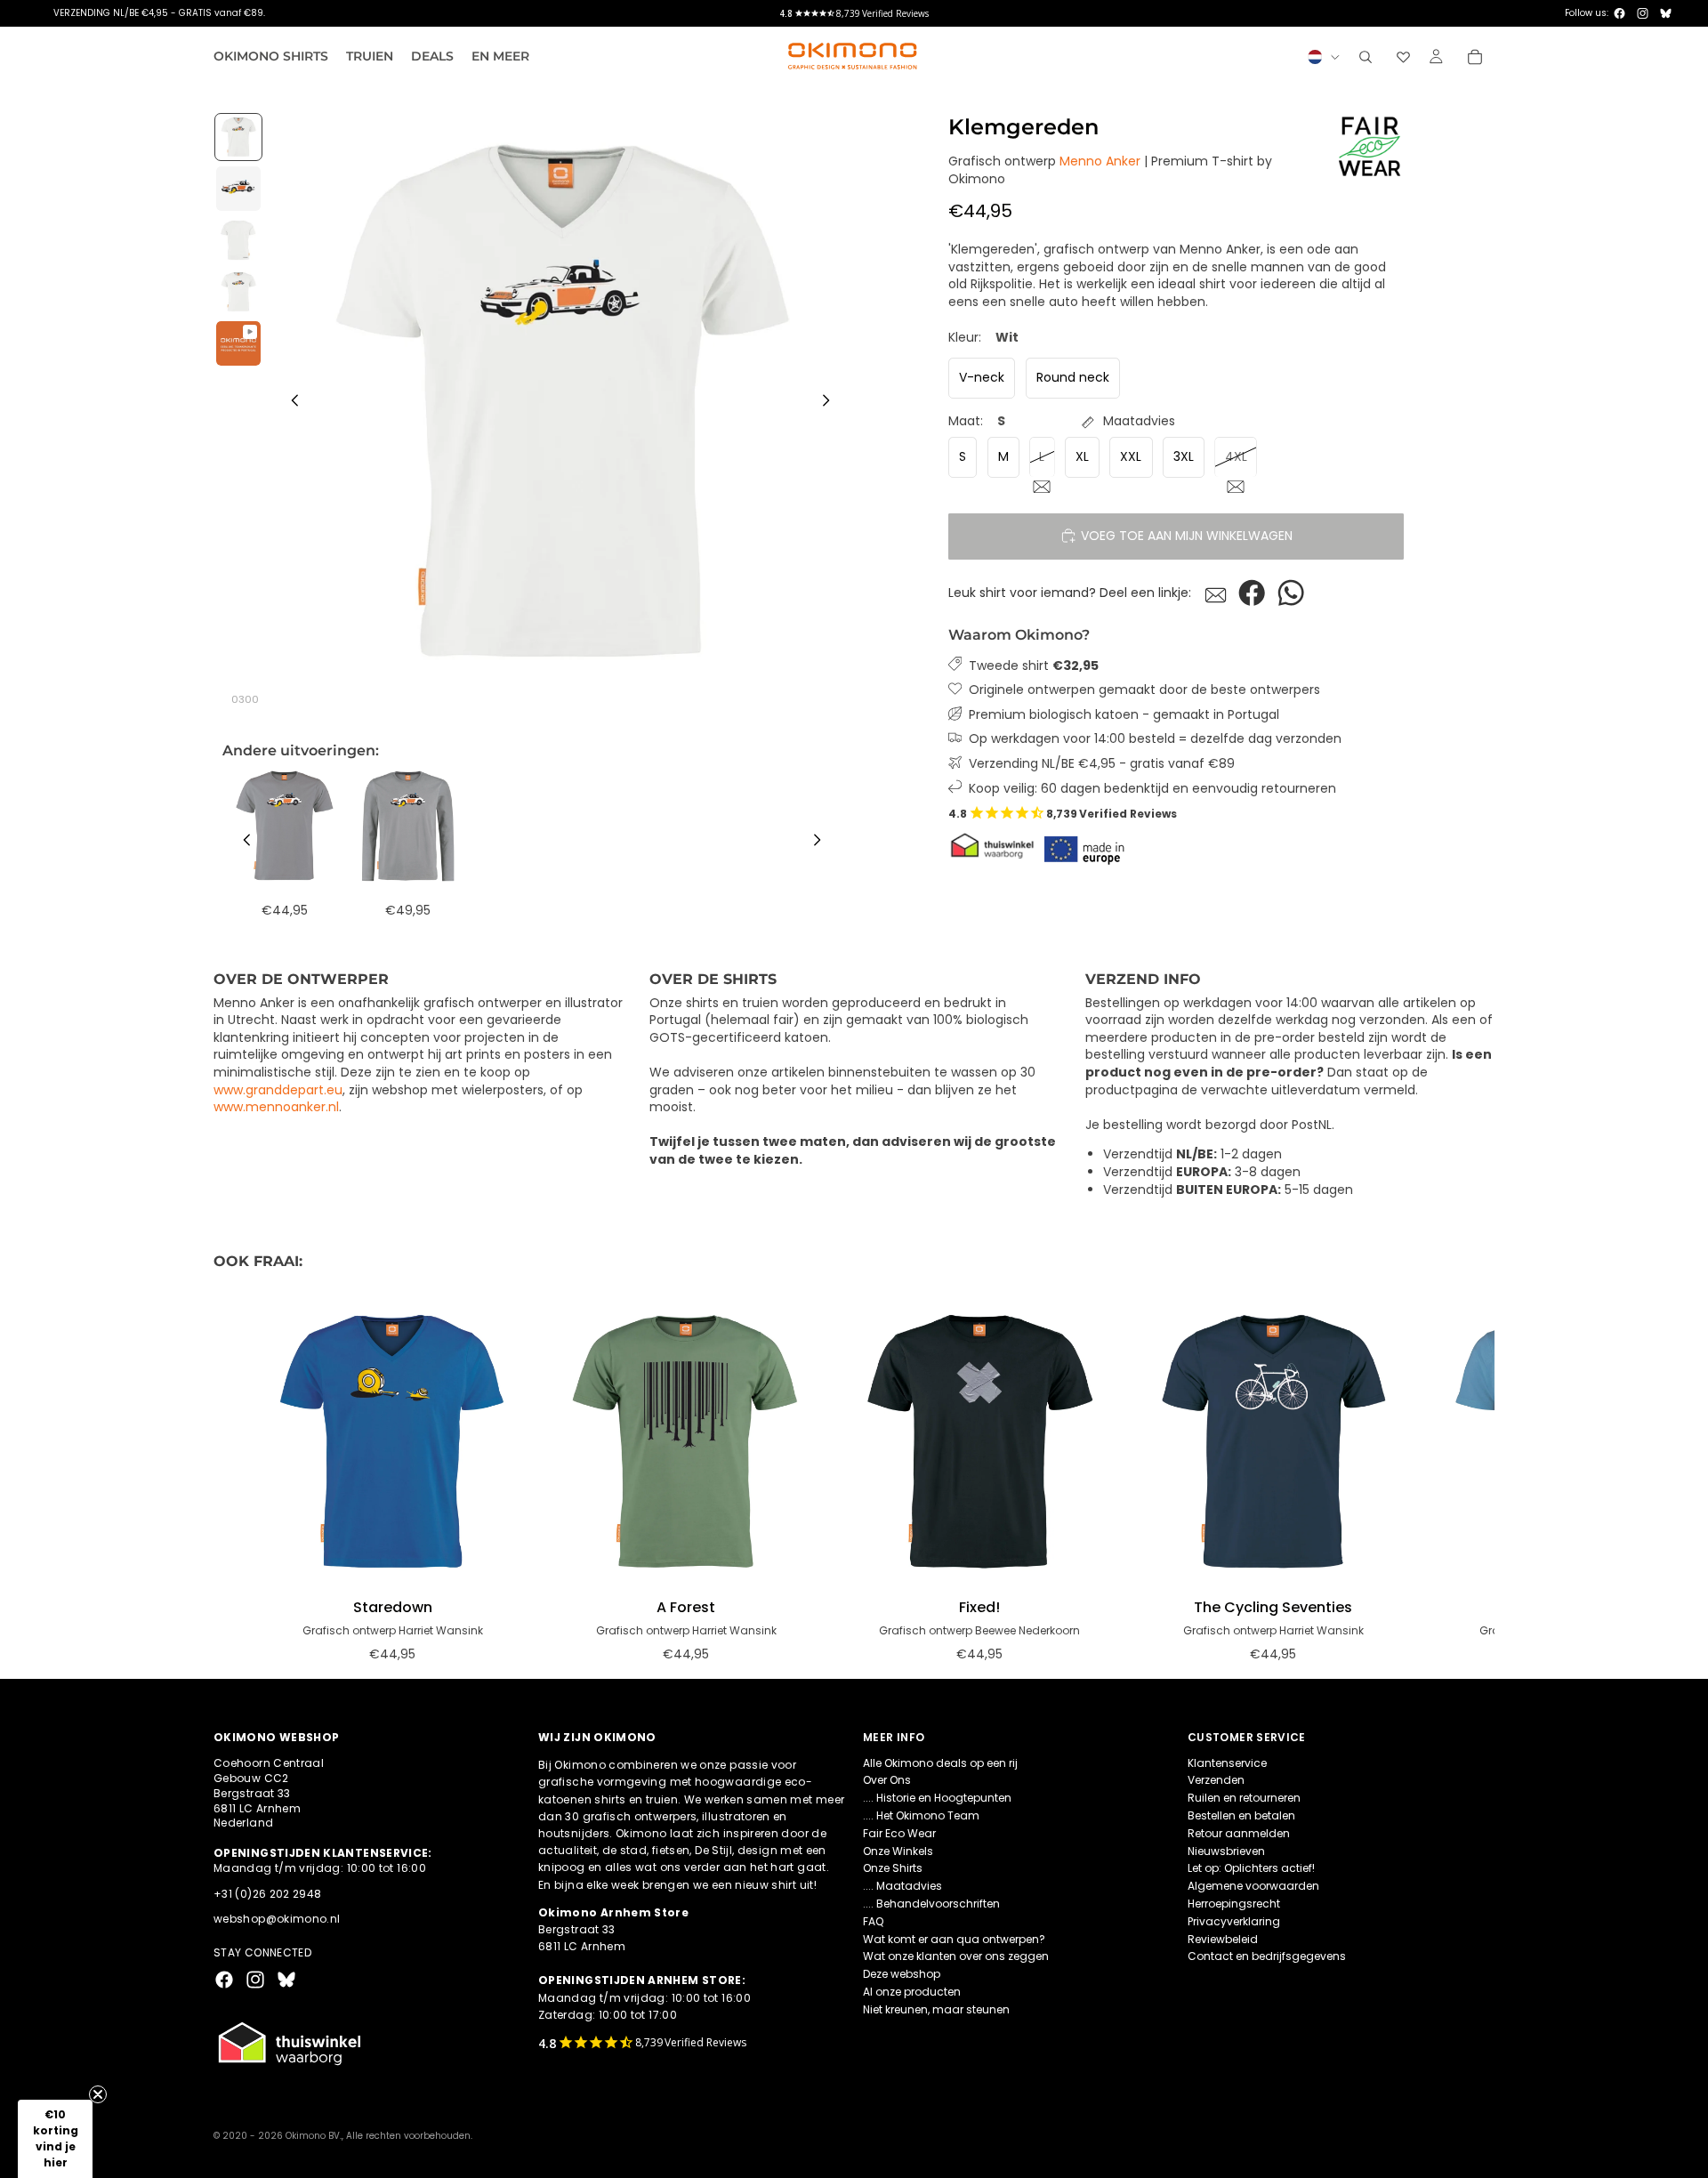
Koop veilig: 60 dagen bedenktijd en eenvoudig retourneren (1152, 788)
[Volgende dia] (831, 403)
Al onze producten (912, 1992)
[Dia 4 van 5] (238, 292)
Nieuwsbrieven (1226, 1850)
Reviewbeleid (1223, 1938)
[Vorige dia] (290, 403)
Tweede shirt (1034, 665)
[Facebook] (1619, 13)
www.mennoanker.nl (276, 1107)
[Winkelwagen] (1475, 57)
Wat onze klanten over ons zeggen (956, 1956)
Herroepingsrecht (1234, 1904)
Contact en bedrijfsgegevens (1267, 1956)
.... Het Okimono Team (921, 1815)
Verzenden (1216, 1780)
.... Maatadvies (902, 1886)
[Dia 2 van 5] (238, 189)
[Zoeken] (1366, 57)
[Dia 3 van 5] (238, 240)
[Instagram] (1643, 13)
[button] (55, 2139)
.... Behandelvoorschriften (931, 1904)
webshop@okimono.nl (277, 1919)
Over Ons (887, 1780)
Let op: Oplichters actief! (1251, 1868)
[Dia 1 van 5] (238, 137)
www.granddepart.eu (278, 1090)
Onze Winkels (898, 1850)
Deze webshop (902, 1974)
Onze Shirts (893, 1868)
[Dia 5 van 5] (238, 343)
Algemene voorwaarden (1253, 1886)
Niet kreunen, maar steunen (936, 2009)
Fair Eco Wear (899, 1833)
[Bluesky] (1666, 13)
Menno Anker (1100, 161)
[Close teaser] (98, 2094)
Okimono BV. (314, 2136)
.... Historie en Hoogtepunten (937, 1798)
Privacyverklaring (1234, 1921)
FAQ (873, 1921)
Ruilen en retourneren (1244, 1798)
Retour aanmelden (1239, 1833)
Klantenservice (1227, 1762)
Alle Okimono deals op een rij (940, 1762)
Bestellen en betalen (1241, 1815)
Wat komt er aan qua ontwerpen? (954, 1938)
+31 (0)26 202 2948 (267, 1893)
